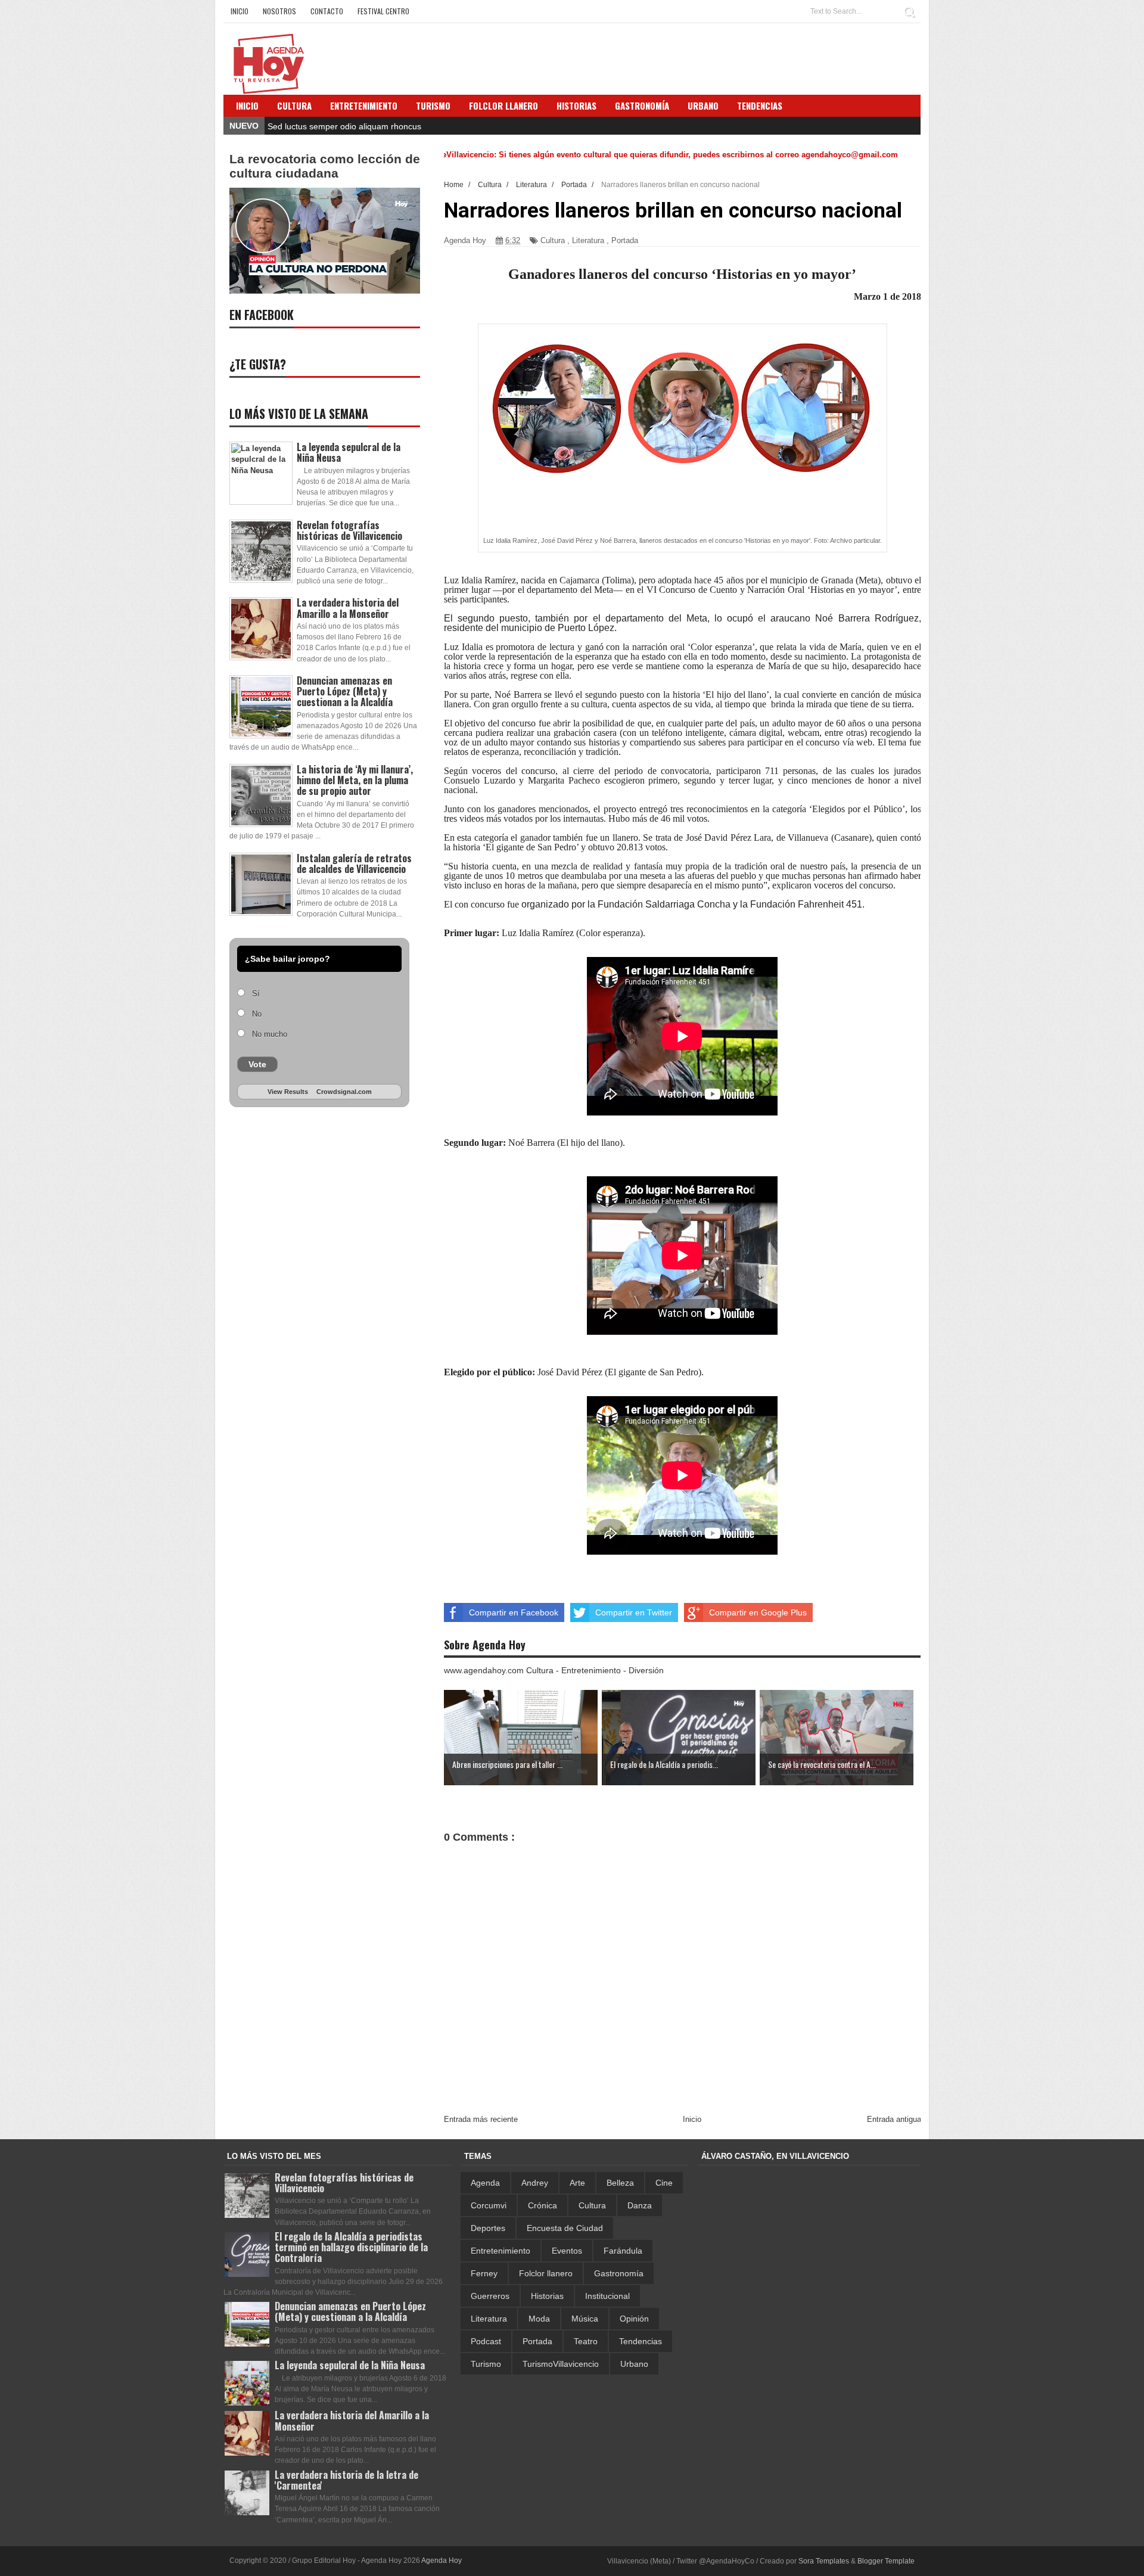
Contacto (327, 11)
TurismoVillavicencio (561, 2364)
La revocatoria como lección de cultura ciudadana (325, 166)
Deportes (488, 2228)
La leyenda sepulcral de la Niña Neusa (349, 452)
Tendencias (641, 2341)
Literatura (588, 240)
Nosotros (279, 11)
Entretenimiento (364, 105)
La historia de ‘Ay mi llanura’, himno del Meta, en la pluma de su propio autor (355, 780)
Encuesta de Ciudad (565, 2228)
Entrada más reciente (481, 2119)
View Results (288, 1092)
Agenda (485, 2183)
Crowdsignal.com (344, 1092)
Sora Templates (824, 2561)
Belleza (620, 2183)
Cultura (294, 105)
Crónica (543, 2205)
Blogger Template (886, 2561)
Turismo (486, 2364)
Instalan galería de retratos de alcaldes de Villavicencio (354, 863)
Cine (664, 2183)
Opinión (634, 2319)
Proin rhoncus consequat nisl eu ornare (342, 126)
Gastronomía (619, 2273)
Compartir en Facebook (514, 1612)
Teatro (586, 2341)
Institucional (607, 2296)
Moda (539, 2319)
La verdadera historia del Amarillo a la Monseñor (348, 608)
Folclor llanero (546, 2273)
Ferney (484, 2273)
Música (585, 2319)
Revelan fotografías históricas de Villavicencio (349, 530)
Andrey (535, 2183)
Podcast (486, 2341)
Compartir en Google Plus (758, 1612)
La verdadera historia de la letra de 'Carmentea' (346, 2480)
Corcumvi (489, 2205)
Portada (625, 240)
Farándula (623, 2251)
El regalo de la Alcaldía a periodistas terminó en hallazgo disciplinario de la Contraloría (351, 2247)
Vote (257, 1064)
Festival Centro (383, 11)
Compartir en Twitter (634, 1612)
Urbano (634, 2364)
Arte (577, 2183)
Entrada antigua (894, 2119)
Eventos (567, 2251)
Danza (640, 2205)
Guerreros (490, 2296)
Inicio (240, 11)
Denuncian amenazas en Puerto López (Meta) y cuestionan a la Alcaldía (345, 691)
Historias (547, 2296)
